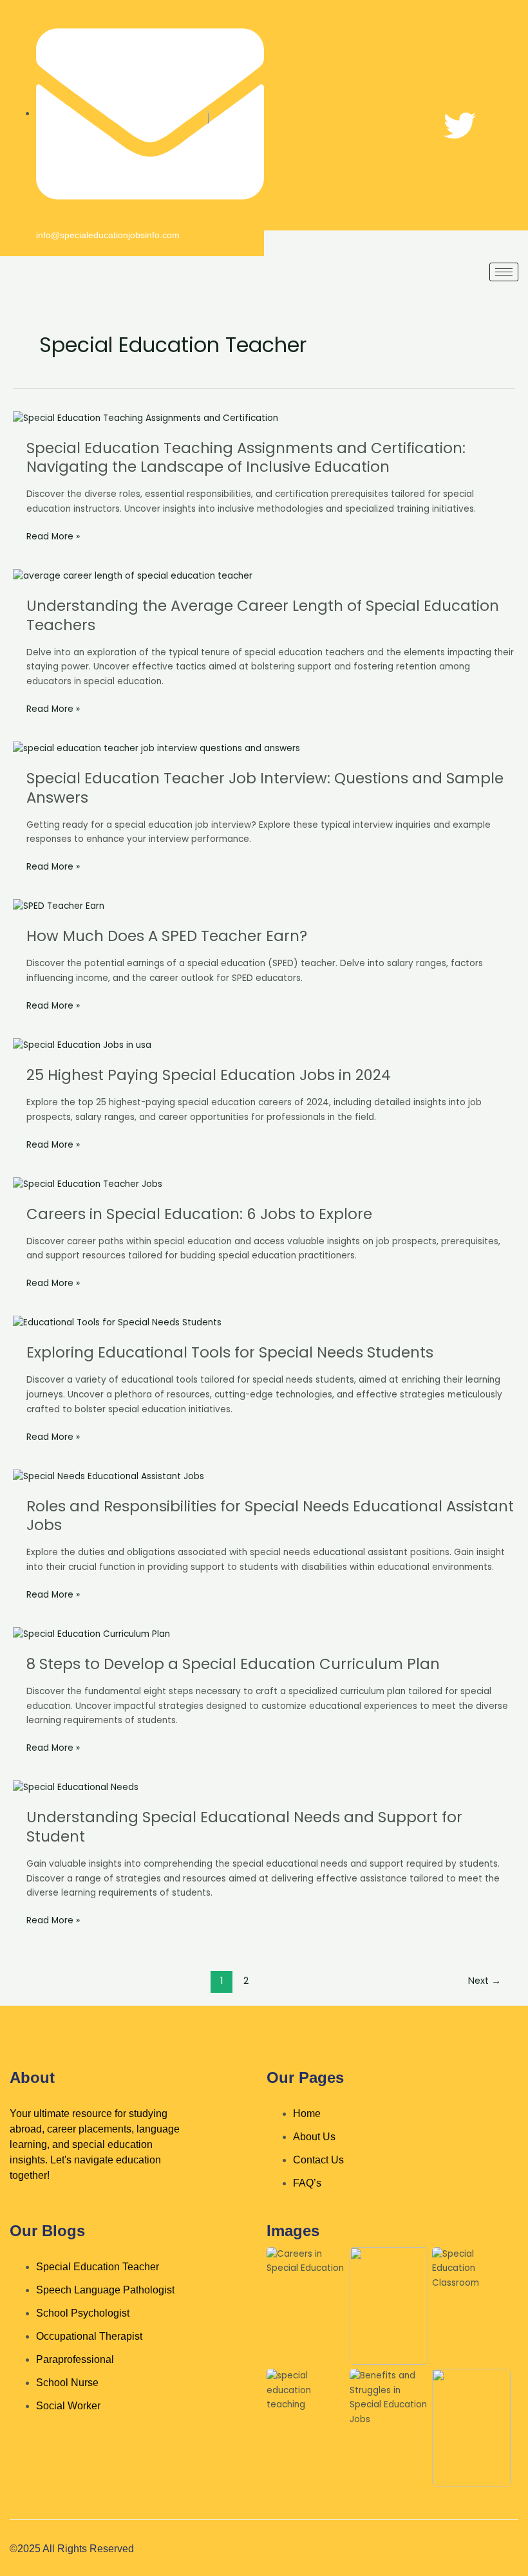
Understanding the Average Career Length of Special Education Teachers (263, 615)
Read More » (53, 537)
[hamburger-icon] (504, 272)
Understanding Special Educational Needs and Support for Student (244, 1827)
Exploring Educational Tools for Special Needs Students (230, 1352)
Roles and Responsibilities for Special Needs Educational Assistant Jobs (270, 1516)
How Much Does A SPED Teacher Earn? (167, 936)
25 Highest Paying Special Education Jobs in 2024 (209, 1075)
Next (485, 1981)
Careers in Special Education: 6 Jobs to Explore (199, 1214)
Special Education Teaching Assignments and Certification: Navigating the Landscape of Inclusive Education (246, 458)
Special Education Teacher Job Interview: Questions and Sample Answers (265, 788)
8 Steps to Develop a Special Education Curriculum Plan (233, 1664)
